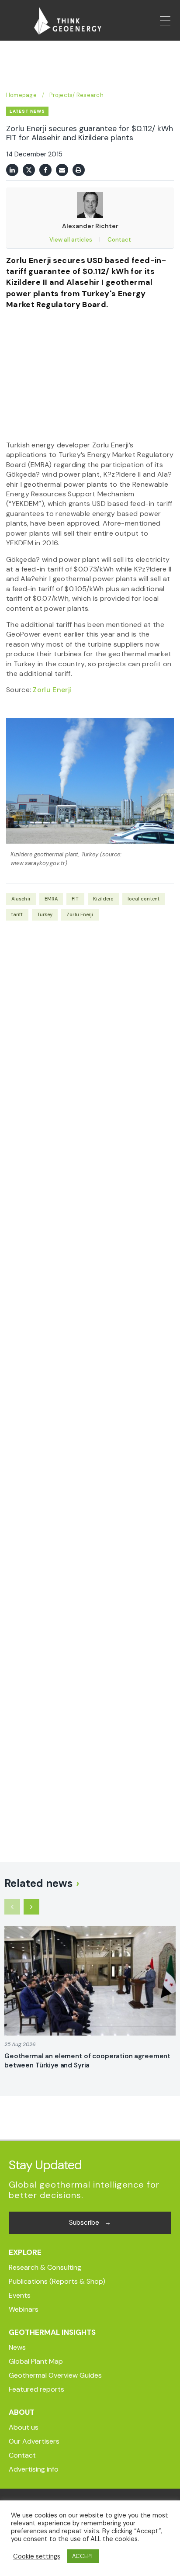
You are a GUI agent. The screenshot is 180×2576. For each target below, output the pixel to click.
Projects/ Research (76, 95)
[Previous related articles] (12, 1907)
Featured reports (36, 2389)
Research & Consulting (45, 2267)
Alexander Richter (90, 226)
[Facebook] (45, 170)
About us (24, 2427)
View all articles (71, 240)
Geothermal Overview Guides (55, 2375)
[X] (29, 170)
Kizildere (103, 899)
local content (144, 899)
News (17, 2347)
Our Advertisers (34, 2441)
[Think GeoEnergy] (68, 21)
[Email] (62, 170)
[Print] (79, 170)
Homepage (21, 95)
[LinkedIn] (12, 170)
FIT (75, 899)
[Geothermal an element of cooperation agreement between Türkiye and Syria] (90, 1981)
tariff (17, 914)
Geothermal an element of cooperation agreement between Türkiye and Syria (87, 2061)
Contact (119, 240)
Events (20, 2295)
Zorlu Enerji (52, 690)
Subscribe (90, 2223)
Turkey (45, 914)
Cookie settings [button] (37, 2556)
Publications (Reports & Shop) (57, 2281)
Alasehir (21, 899)
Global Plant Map (36, 2361)
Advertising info (34, 2469)
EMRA (51, 899)
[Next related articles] (31, 1907)
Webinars (24, 2309)
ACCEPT (83, 2556)
